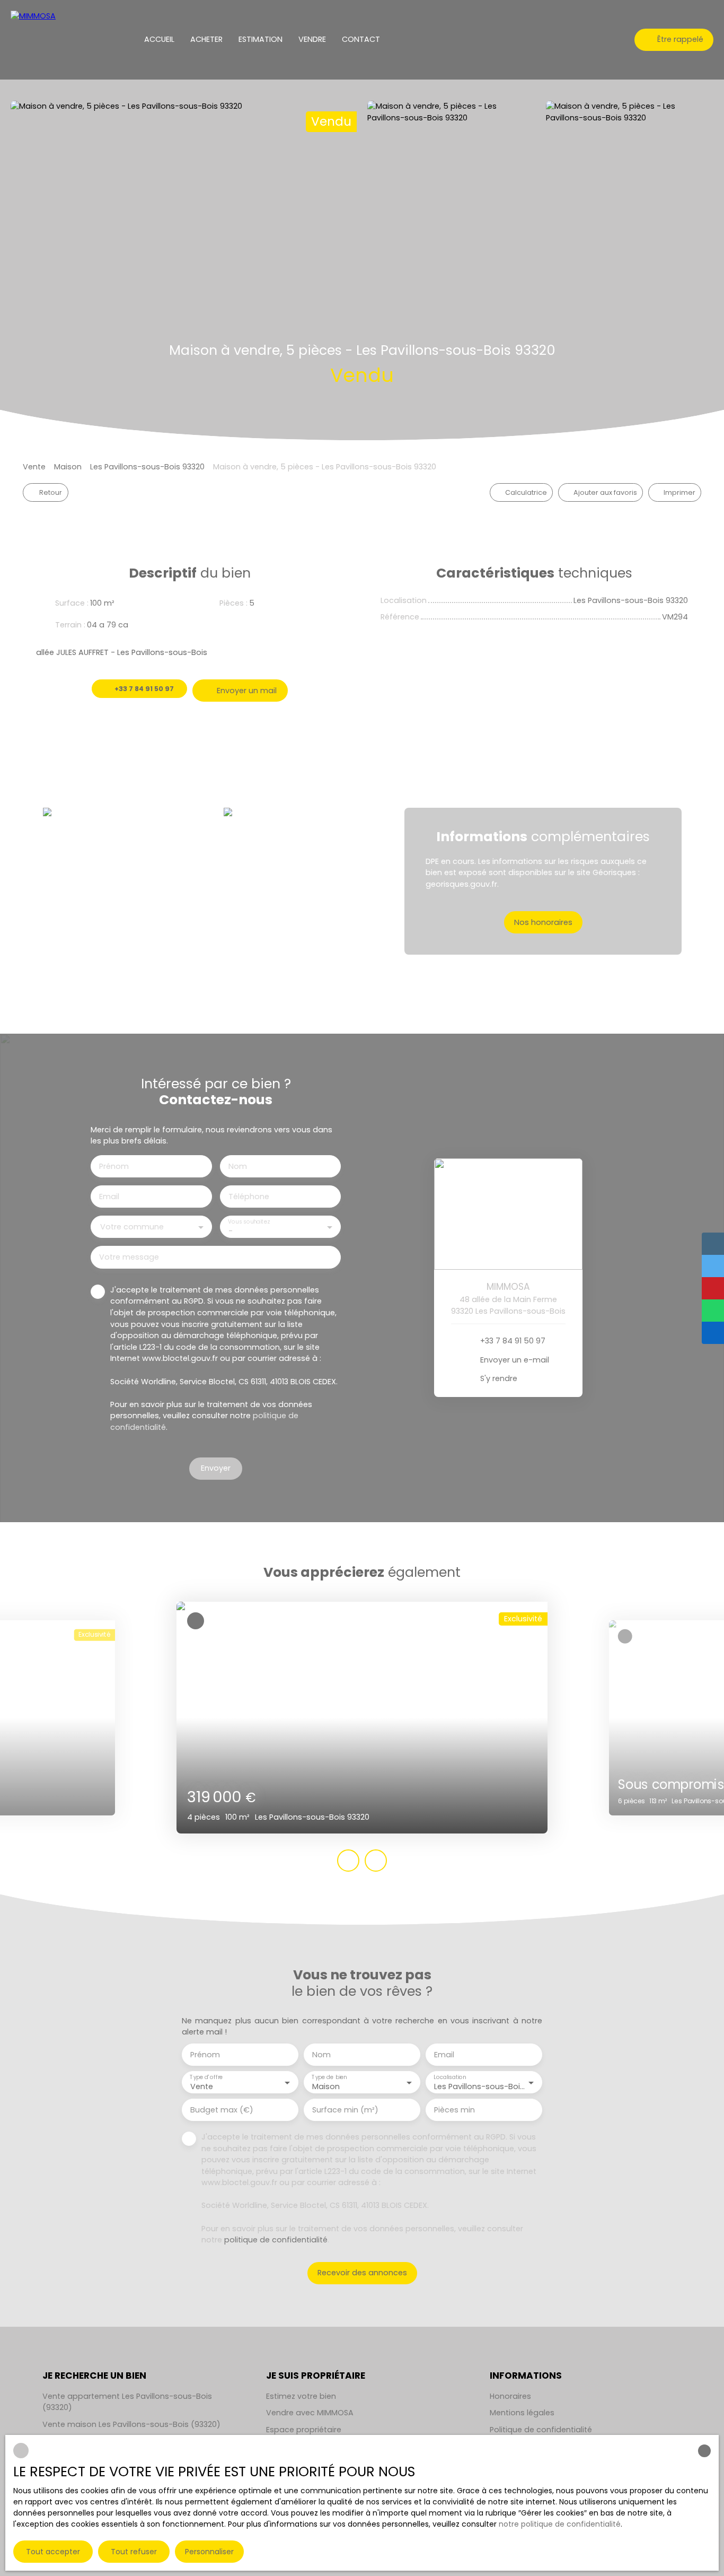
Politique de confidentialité (541, 2430)
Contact (361, 39)
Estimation (261, 39)
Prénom (114, 1166)
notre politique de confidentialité (560, 2524)
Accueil (159, 39)
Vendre (312, 39)
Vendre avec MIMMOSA (310, 2413)
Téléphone (249, 1197)
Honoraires (510, 2396)
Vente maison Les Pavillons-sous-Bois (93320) (131, 2424)
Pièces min (454, 2110)
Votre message (129, 1257)
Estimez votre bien (301, 2396)
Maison (68, 467)
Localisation (450, 2078)
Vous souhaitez (249, 1222)
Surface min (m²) (345, 2110)
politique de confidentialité (276, 2240)
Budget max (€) (222, 2110)
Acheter (206, 39)
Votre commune (132, 1227)
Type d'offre (206, 2078)
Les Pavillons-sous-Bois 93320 (147, 467)
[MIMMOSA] (40, 40)
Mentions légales (522, 2413)
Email (109, 1197)
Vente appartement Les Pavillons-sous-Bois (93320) (127, 2402)
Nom (238, 1166)
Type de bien (329, 2078)
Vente (34, 467)
